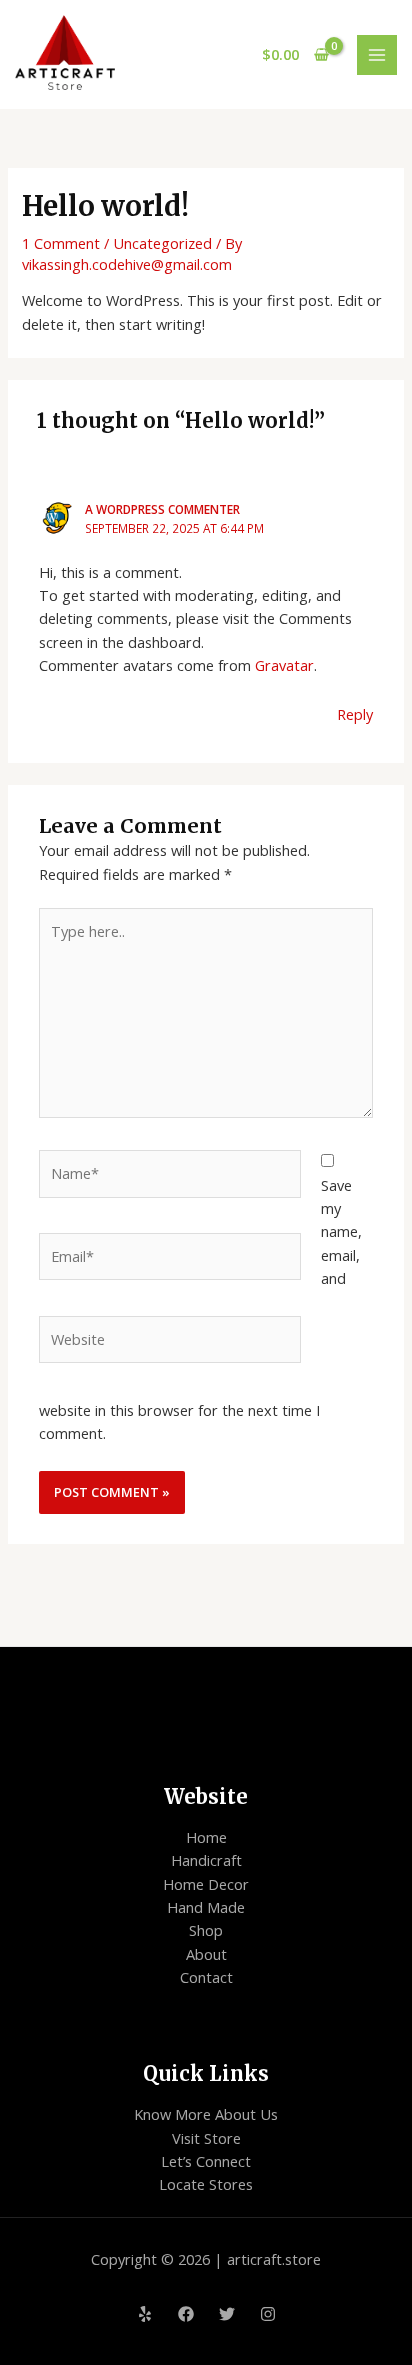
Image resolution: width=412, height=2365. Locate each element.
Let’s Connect (206, 2161)
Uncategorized (162, 243)
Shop (206, 1930)
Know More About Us (206, 2114)
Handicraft (206, 1860)
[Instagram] (268, 2314)
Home (206, 1837)
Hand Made (206, 1907)
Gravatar (284, 665)
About (206, 1954)
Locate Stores (206, 2184)
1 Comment (61, 243)
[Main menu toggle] (377, 55)
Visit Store (206, 2138)
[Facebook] (186, 2314)
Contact (206, 1977)
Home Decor (206, 1884)
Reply (355, 714)
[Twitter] (227, 2314)
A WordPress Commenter (162, 509)
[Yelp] (145, 2314)
